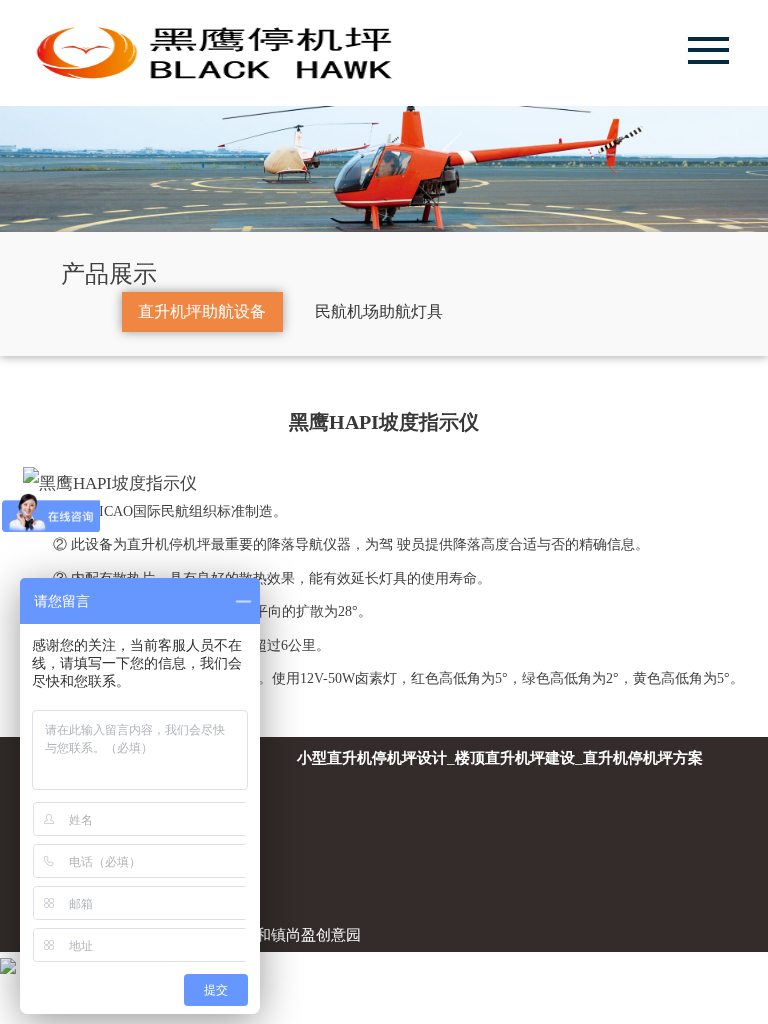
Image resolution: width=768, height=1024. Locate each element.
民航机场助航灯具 (379, 311)
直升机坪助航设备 (202, 311)
